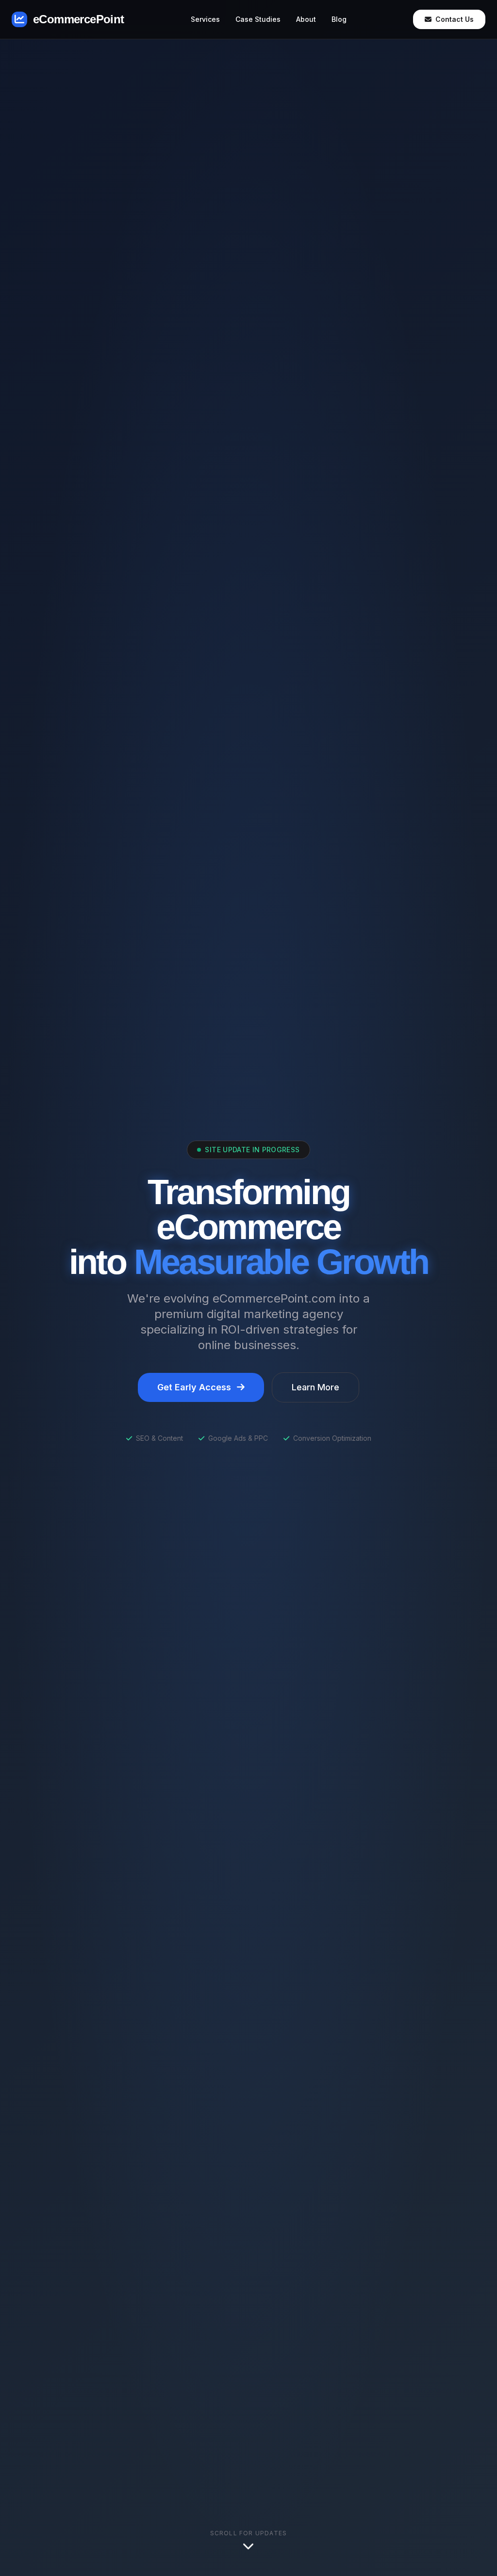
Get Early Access (194, 1387)
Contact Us (455, 19)
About (306, 19)
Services (205, 19)
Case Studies (258, 19)
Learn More (315, 1387)
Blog (339, 19)
